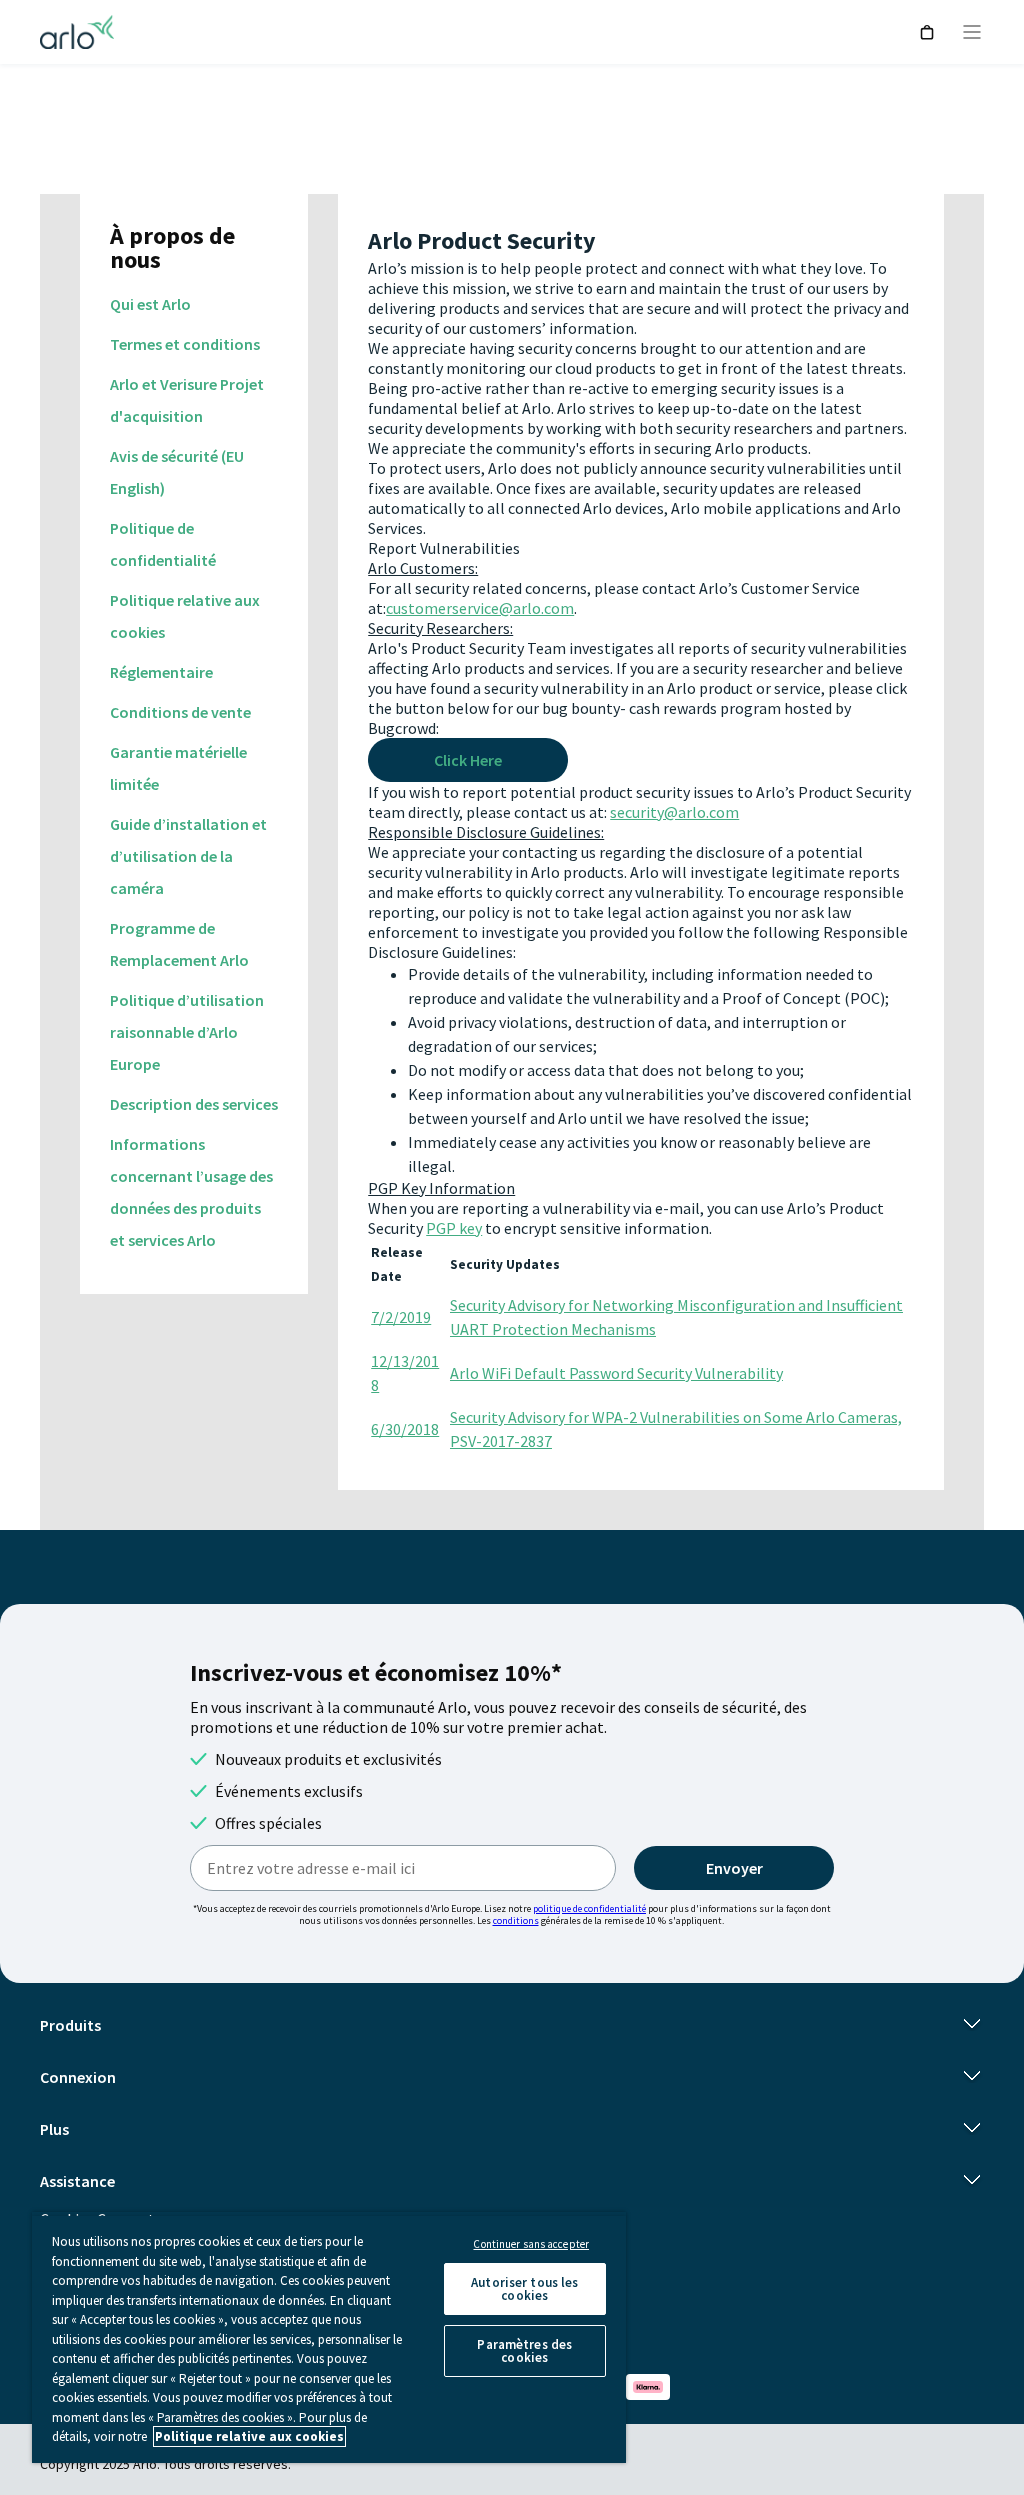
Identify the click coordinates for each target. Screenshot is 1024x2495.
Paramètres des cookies (524, 2351)
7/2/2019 (401, 1317)
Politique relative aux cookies (249, 2436)
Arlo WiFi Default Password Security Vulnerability (616, 1373)
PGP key (454, 1228)
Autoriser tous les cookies (524, 2289)
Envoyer (734, 1868)
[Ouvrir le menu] (972, 32)
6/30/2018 (405, 1429)
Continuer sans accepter (531, 2244)
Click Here (468, 760)
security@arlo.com (674, 812)
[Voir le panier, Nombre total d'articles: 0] (927, 32)
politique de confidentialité (589, 1908)
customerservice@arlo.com (480, 608)
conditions (516, 1920)
